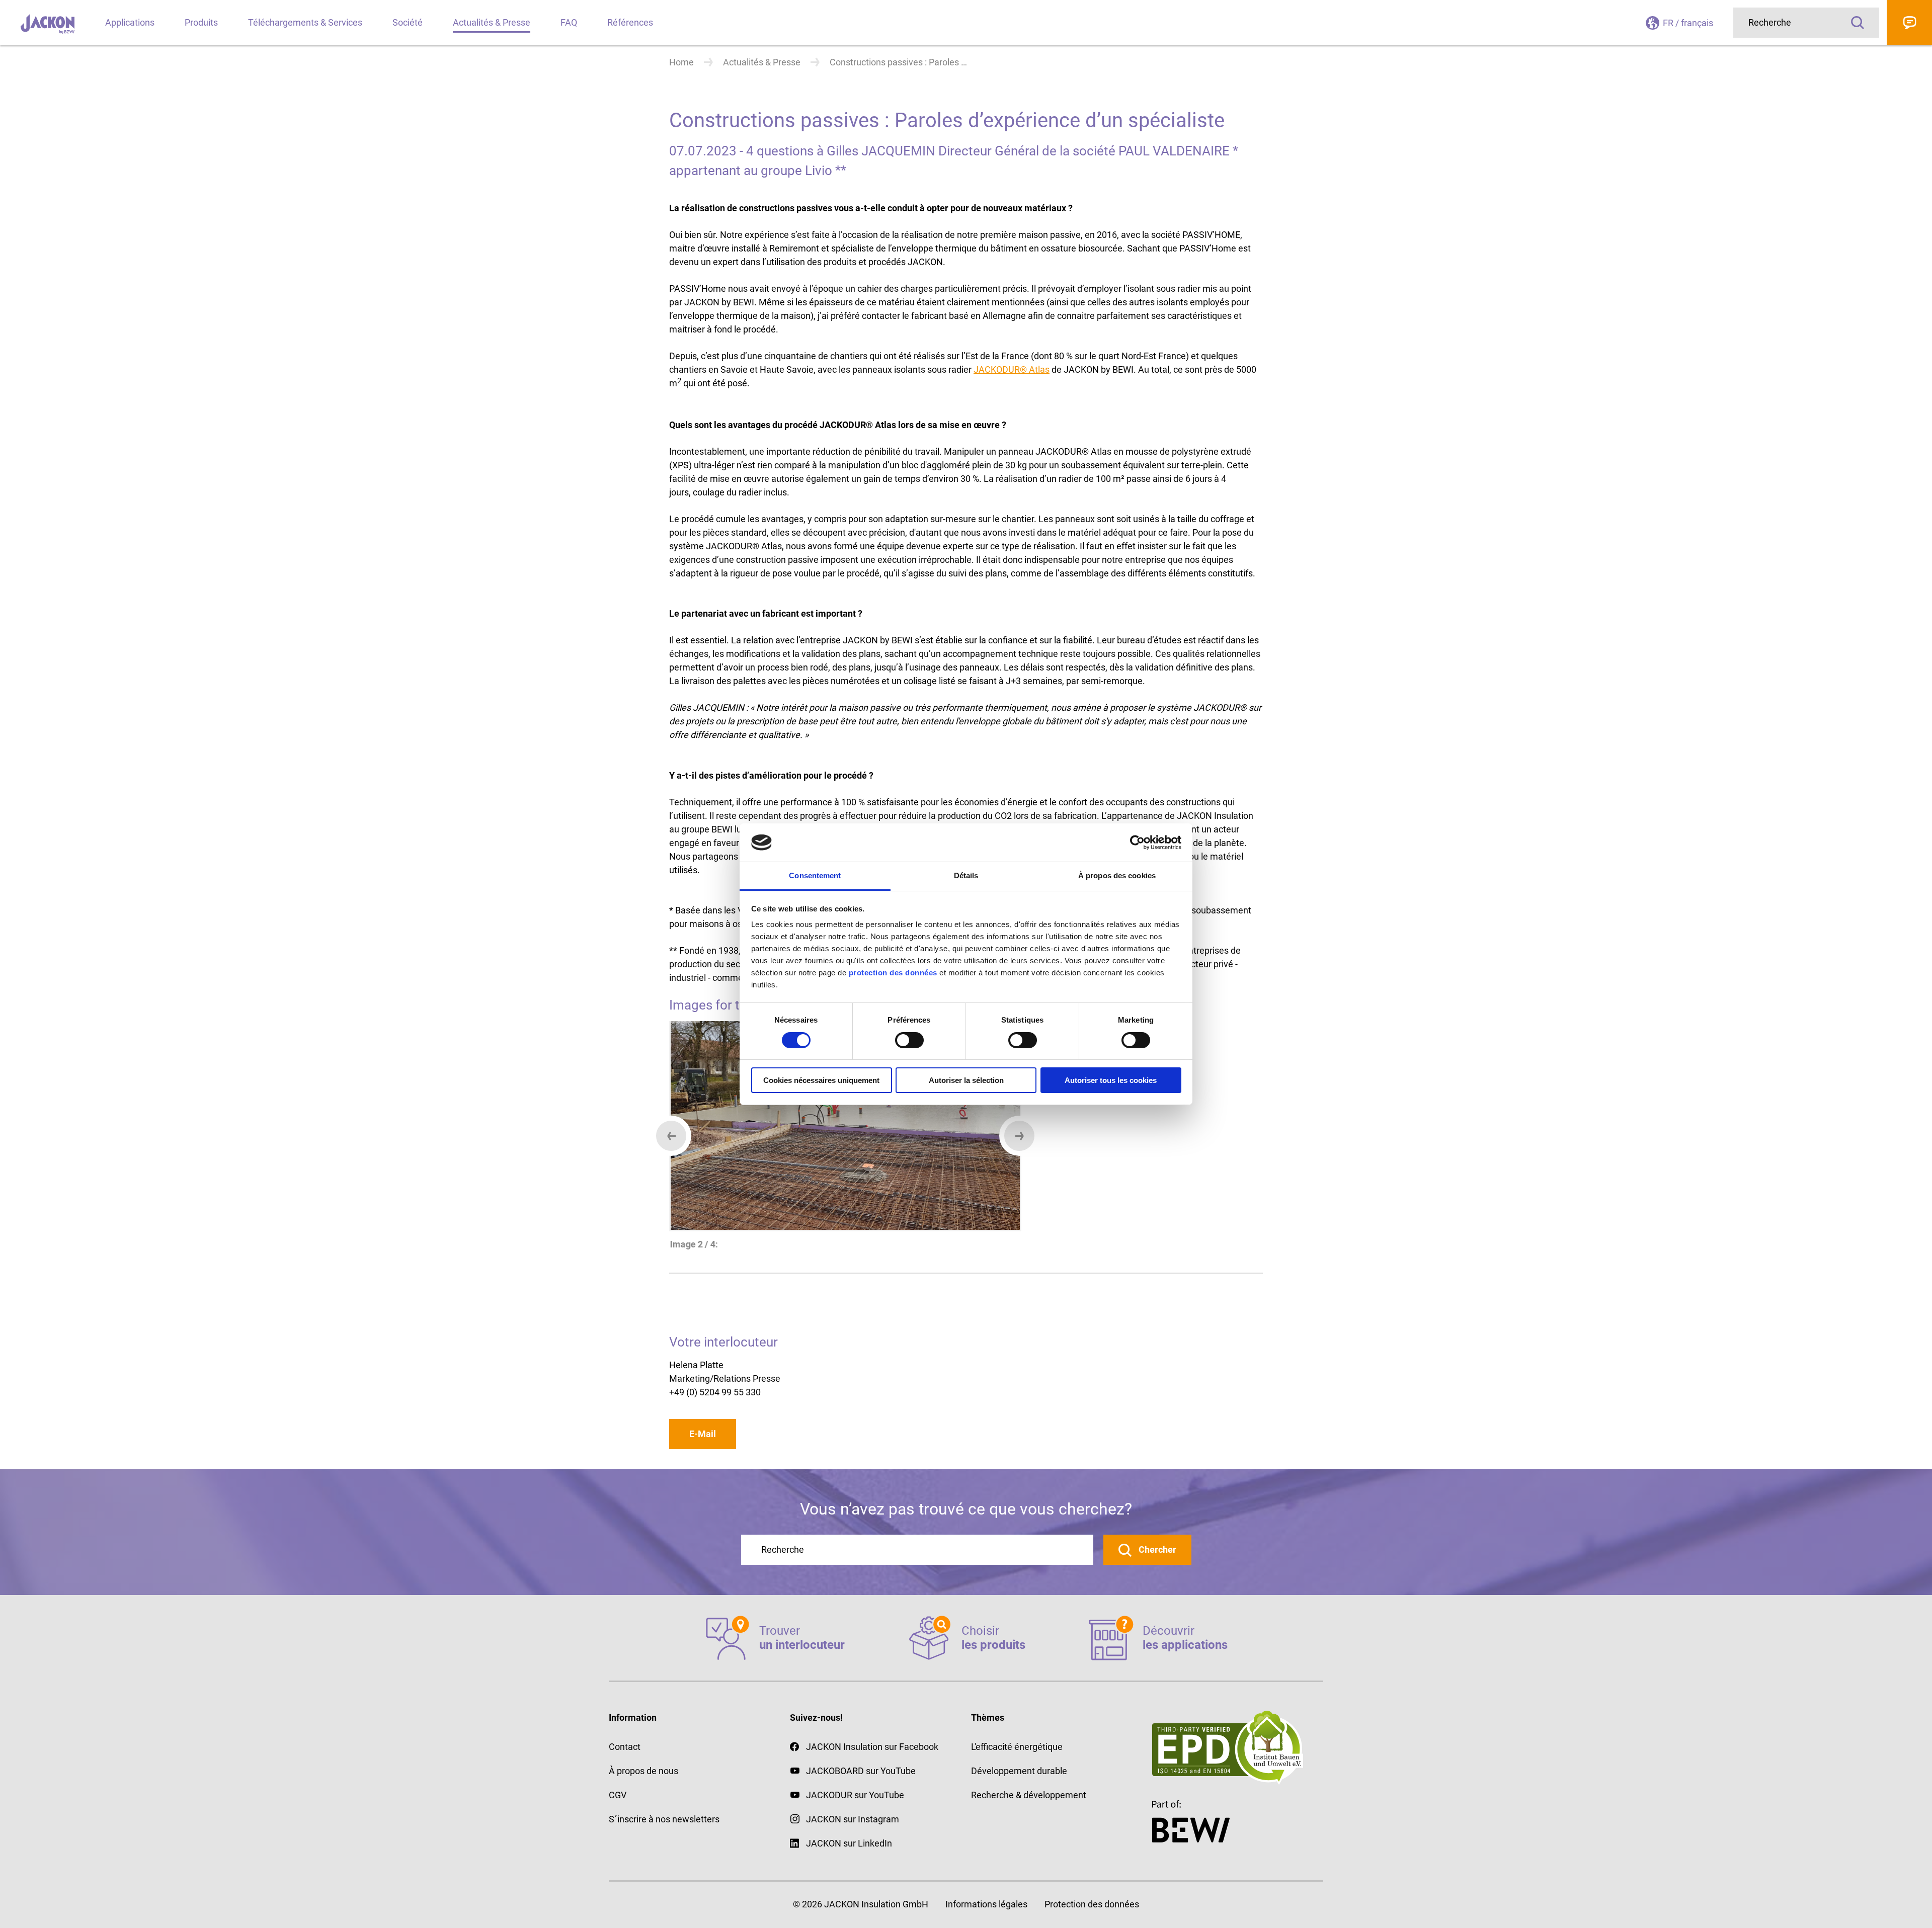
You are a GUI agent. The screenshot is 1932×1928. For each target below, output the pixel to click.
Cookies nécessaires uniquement (821, 1080)
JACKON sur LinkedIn (849, 1843)
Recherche (1858, 23)
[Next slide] (1019, 1136)
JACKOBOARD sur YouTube (861, 1771)
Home (681, 62)
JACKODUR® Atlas (1012, 369)
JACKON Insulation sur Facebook (872, 1747)
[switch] (909, 1040)
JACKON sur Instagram (853, 1819)
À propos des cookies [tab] (1117, 875)
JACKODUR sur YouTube (855, 1795)
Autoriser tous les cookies (1111, 1080)
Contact (1909, 23)
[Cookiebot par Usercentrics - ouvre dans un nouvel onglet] (1137, 843)
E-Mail (703, 1434)
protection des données (893, 973)
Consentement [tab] (815, 875)
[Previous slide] (671, 1136)
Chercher (1156, 1549)
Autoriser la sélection (966, 1080)
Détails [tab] (966, 875)
